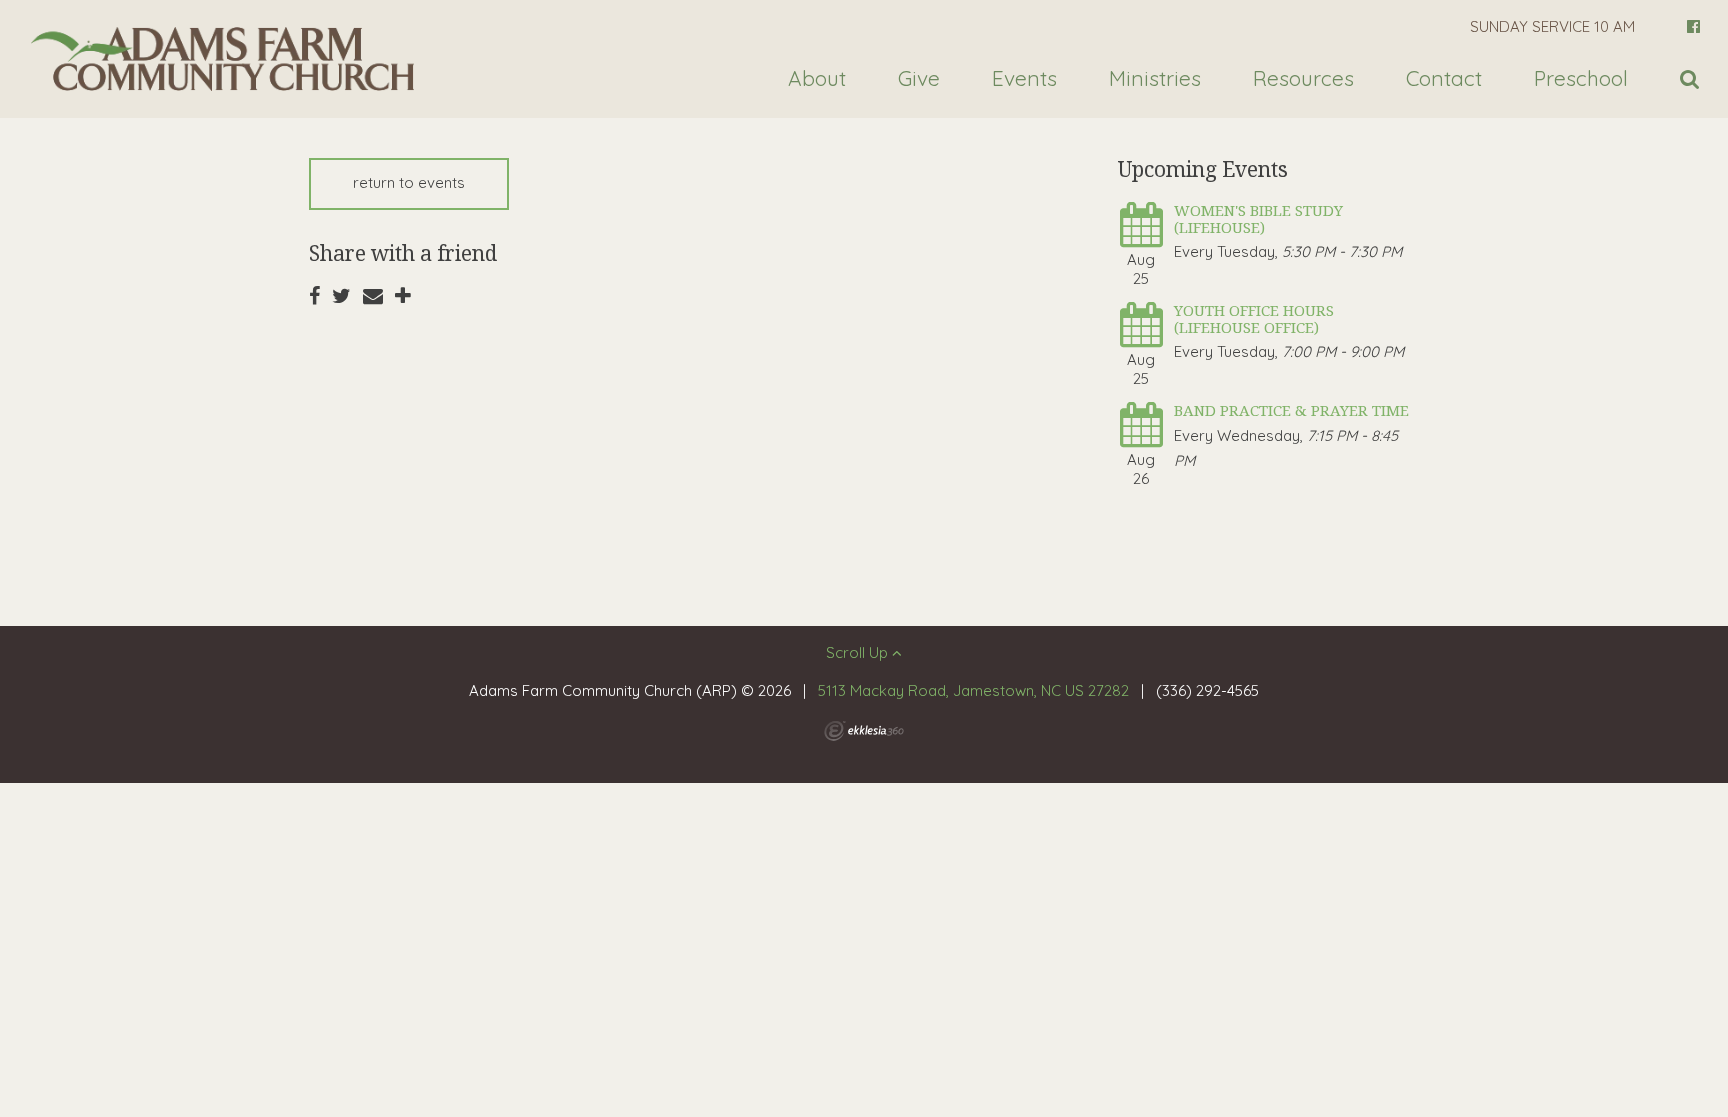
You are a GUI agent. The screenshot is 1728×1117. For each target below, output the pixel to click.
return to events (409, 182)
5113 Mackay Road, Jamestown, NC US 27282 (973, 690)
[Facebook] (1693, 26)
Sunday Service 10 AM (1552, 26)
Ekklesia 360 (864, 731)
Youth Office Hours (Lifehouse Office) (1254, 318)
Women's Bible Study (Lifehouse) (1258, 218)
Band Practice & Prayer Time (1291, 410)
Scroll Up (859, 652)
